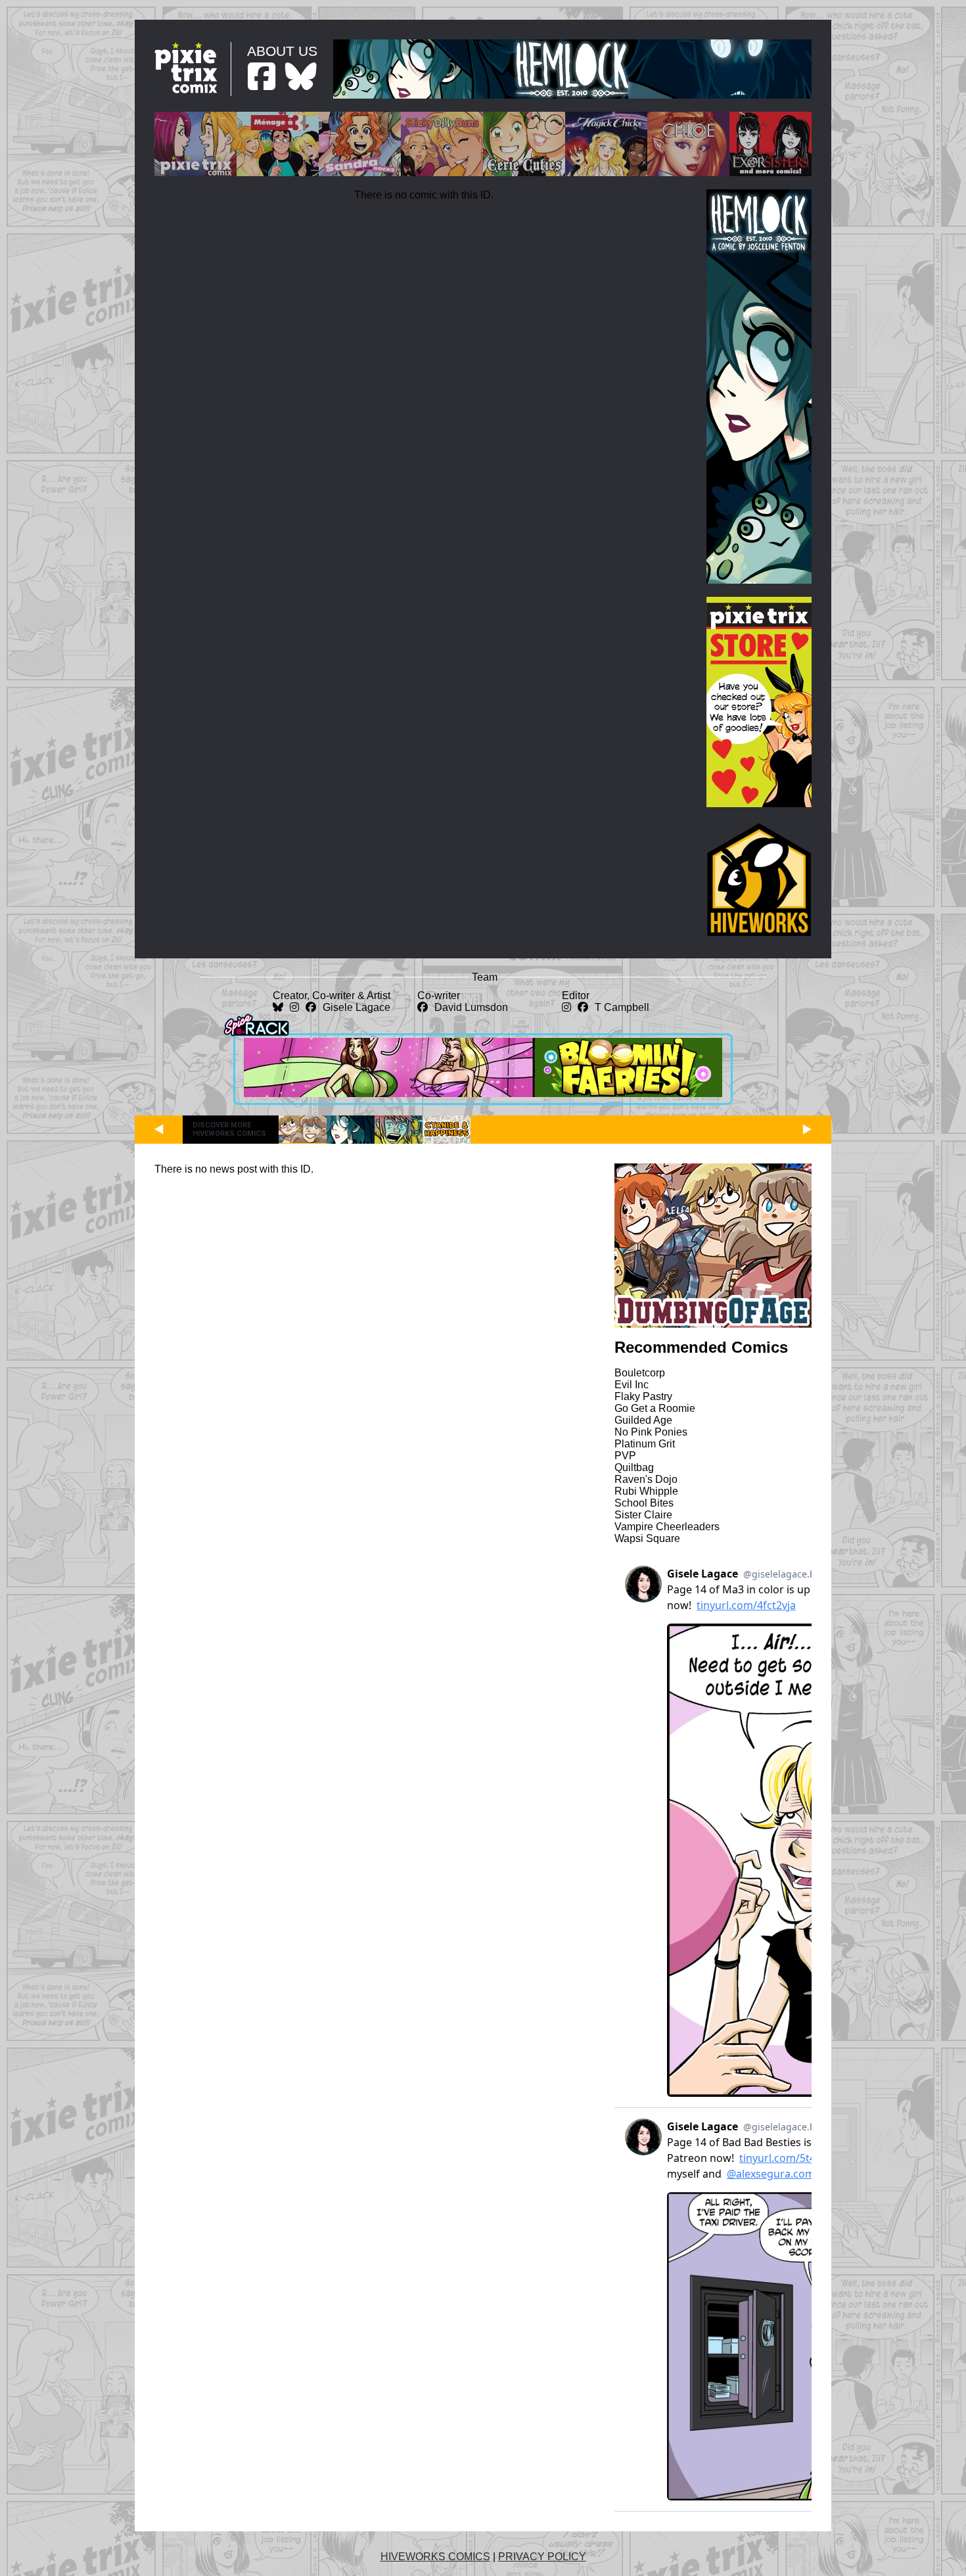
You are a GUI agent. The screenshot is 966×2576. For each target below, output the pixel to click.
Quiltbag (634, 1467)
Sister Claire (643, 1515)
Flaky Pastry (643, 1396)
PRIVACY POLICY (542, 2557)
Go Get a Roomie (655, 1408)
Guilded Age (643, 1420)
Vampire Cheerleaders (667, 1527)
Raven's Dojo (646, 1479)
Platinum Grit (645, 1444)
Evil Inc (632, 1385)
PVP (625, 1456)
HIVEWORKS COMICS (435, 2557)
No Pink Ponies (651, 1432)
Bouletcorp (640, 1373)
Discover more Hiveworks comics (229, 1129)
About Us (282, 51)
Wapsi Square (647, 1538)
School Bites (644, 1503)
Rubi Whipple (646, 1491)
